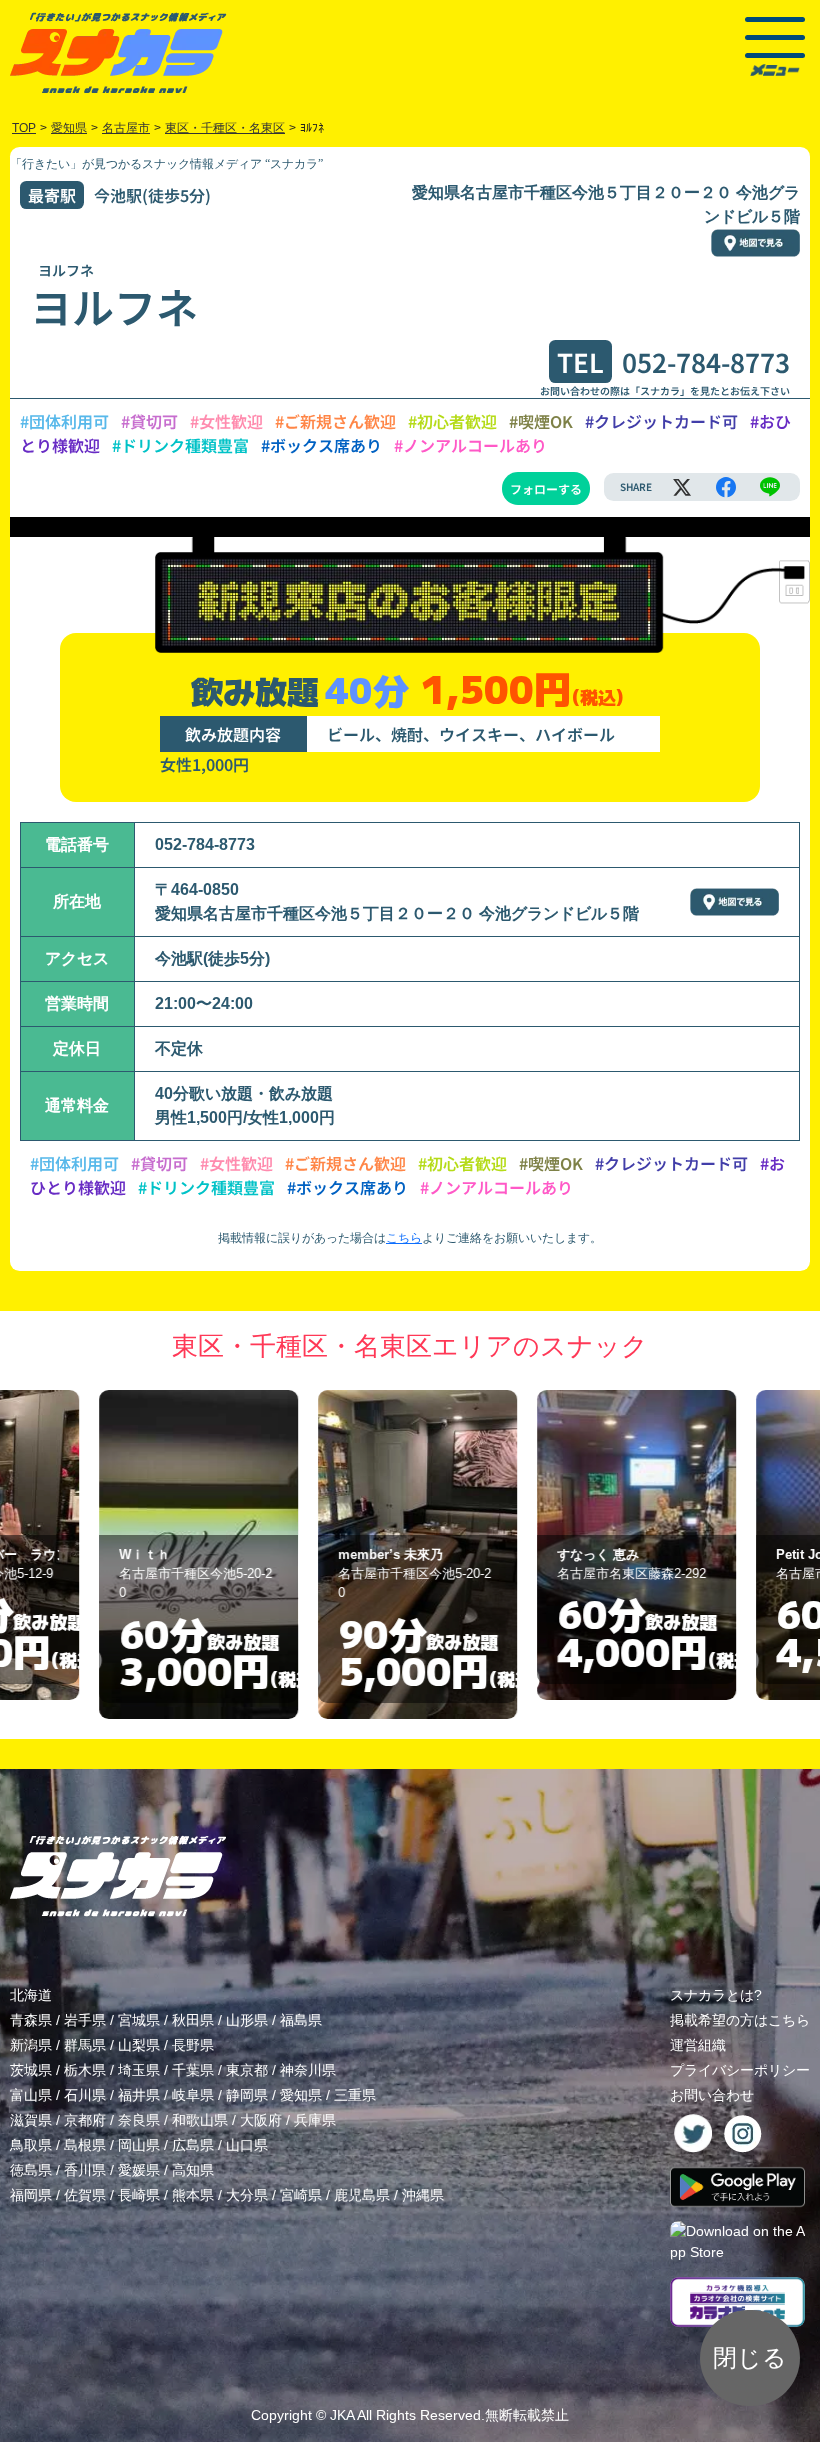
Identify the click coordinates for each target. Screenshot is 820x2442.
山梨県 (139, 2045)
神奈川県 (308, 2070)
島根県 (85, 2145)
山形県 (247, 2020)
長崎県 (139, 2195)
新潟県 (31, 2045)
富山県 (31, 2095)
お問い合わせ (712, 2095)
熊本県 (193, 2195)
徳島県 (31, 2170)
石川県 (85, 2095)
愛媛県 (139, 2170)
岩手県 (85, 2020)
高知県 (193, 2170)
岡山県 (139, 2145)
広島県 (193, 2145)
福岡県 (31, 2195)
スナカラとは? (716, 1995)
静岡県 (247, 2095)
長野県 (193, 2045)
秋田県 (193, 2020)
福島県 (301, 2020)
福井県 (139, 2095)
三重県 (355, 2095)
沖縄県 (423, 2195)
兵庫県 (315, 2120)
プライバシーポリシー (740, 2070)
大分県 (247, 2195)
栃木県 (85, 2070)
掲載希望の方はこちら (740, 2020)
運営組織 (698, 2045)
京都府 (85, 2120)
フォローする (546, 488)
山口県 (247, 2145)
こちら (404, 1238)
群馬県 (85, 2045)
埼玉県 (139, 2070)
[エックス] (682, 487)
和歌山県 (200, 2120)
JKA (342, 2415)
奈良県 (139, 2120)
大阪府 (261, 2120)
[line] (770, 487)
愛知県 (301, 2095)
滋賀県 (31, 2120)
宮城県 (139, 2020)
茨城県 (31, 2070)
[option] (191, 1554)
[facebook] (726, 487)
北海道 (31, 1995)
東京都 (247, 2070)
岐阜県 (193, 2095)
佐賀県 (85, 2195)
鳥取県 (31, 2145)
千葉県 (193, 2070)
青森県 (31, 2020)
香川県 (85, 2170)
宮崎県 (301, 2195)
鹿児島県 (362, 2195)
